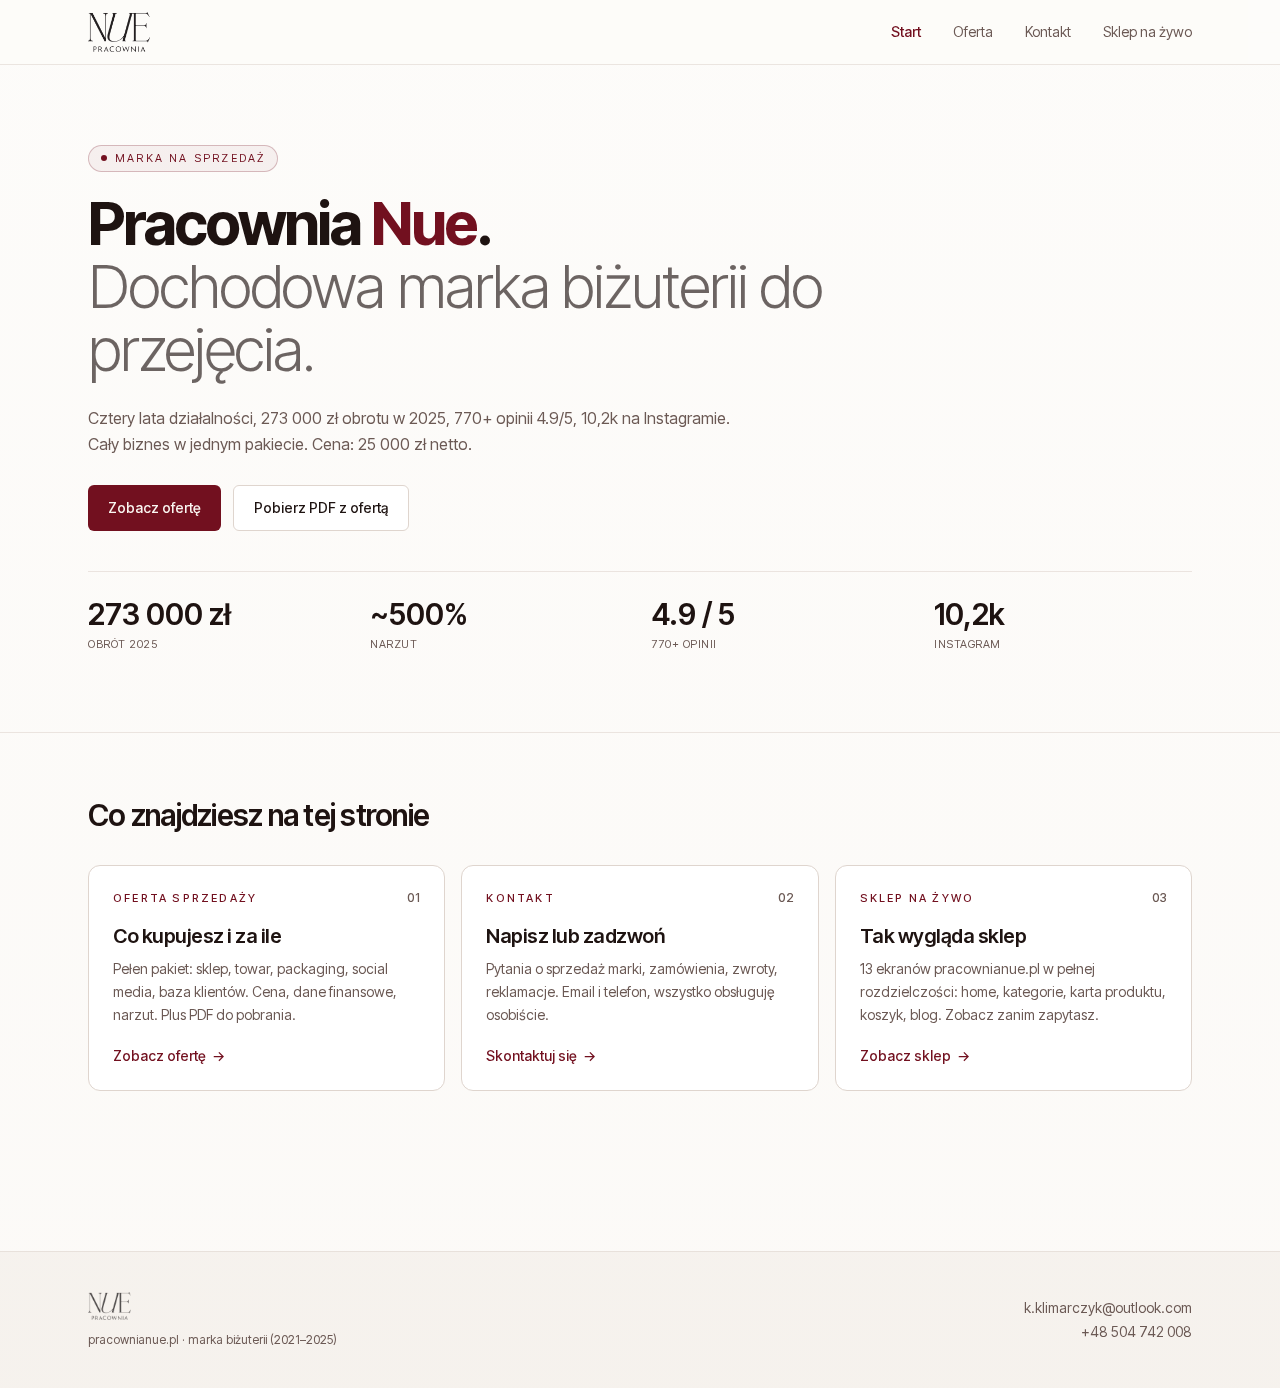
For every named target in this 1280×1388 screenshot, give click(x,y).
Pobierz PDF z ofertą (321, 507)
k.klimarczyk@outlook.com (1108, 1307)
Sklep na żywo (1147, 31)
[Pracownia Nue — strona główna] (119, 32)
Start (906, 31)
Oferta (973, 31)
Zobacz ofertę (154, 507)
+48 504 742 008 (1136, 1331)
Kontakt (1048, 31)
